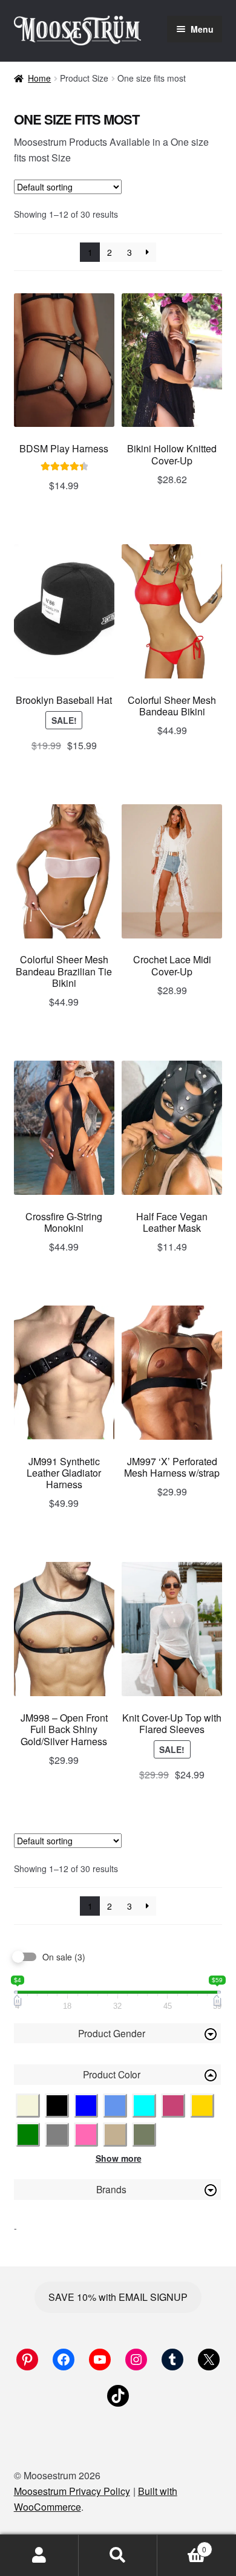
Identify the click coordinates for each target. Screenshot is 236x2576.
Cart (182, 2545)
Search (118, 2555)
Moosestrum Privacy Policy (72, 2491)
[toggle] (211, 2034)
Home (39, 78)
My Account (39, 2555)
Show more (119, 2158)
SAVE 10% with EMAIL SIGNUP (118, 2297)
